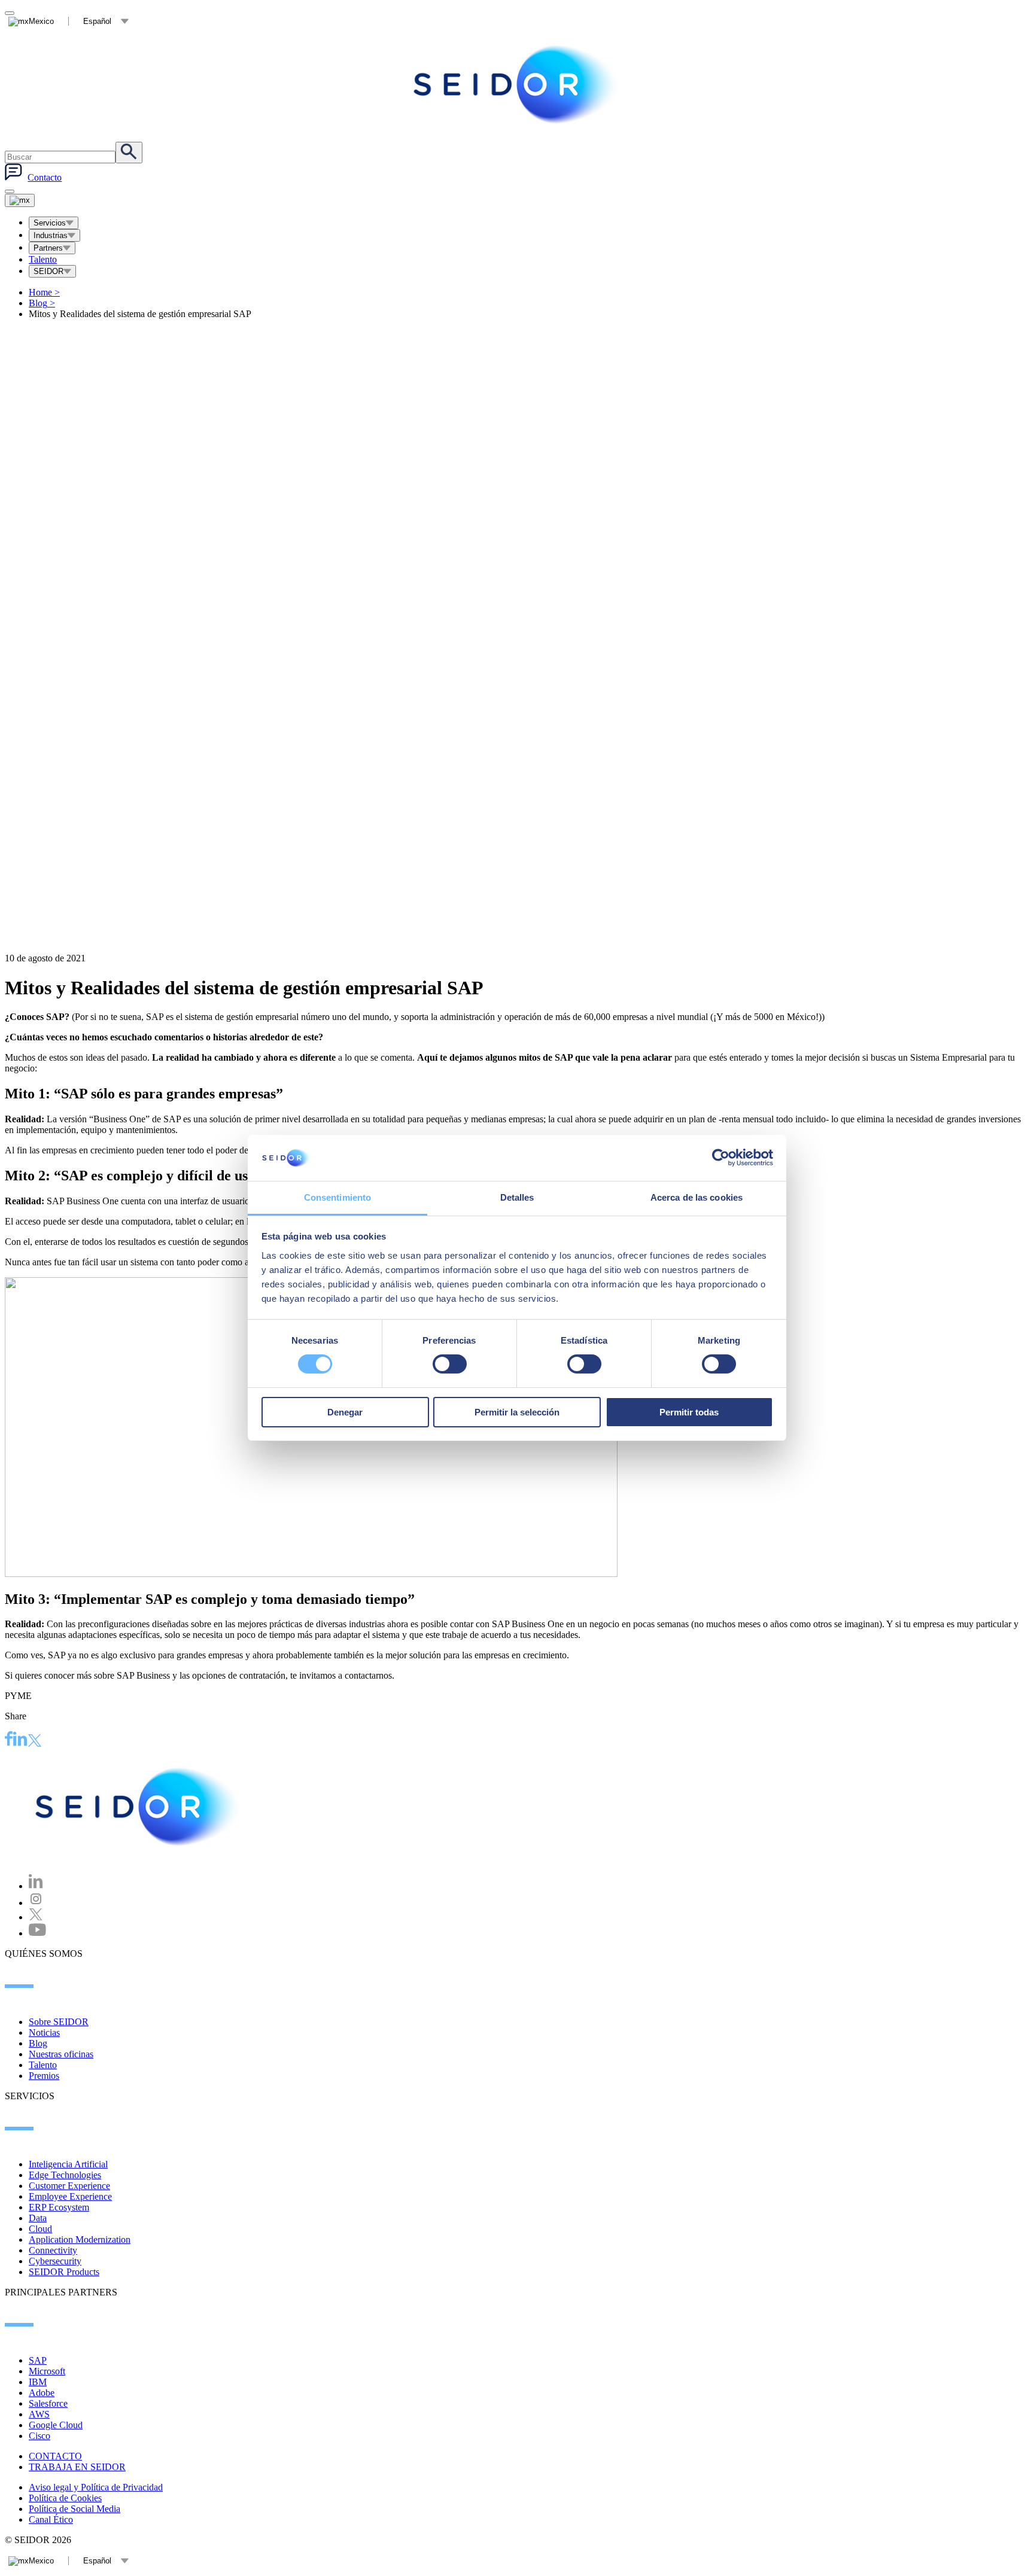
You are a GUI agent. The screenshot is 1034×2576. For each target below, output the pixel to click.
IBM (38, 2382)
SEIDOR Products (64, 2272)
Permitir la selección (517, 1412)
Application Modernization (80, 2239)
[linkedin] (20, 1740)
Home (44, 292)
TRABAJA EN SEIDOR (77, 2467)
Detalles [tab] (517, 1197)
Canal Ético (51, 2519)
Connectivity (53, 2250)
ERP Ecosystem (59, 2207)
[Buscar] (129, 153)
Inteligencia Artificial (68, 2164)
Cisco (39, 2436)
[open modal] (10, 13)
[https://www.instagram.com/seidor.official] (36, 1903)
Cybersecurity (55, 2261)
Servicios (50, 223)
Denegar (345, 1412)
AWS (39, 2414)
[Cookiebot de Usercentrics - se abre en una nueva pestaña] (721, 1158)
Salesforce (48, 2403)
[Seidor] (517, 84)
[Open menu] (20, 200)
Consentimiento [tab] (337, 1197)
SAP (38, 2360)
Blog (42, 303)
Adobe (42, 2393)
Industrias (51, 235)
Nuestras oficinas (61, 2054)
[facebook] (9, 1740)
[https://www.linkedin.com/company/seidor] (36, 1886)
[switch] (450, 1364)
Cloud (40, 2229)
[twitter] (35, 1742)
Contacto (45, 177)
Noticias (44, 2033)
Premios (44, 2076)
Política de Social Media (74, 2509)
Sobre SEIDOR (59, 2022)
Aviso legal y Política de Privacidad (96, 2487)
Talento (43, 259)
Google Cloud (56, 2425)
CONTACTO (55, 2456)
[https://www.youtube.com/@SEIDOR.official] (37, 1933)
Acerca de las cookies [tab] (697, 1197)
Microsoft (47, 2371)
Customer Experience (69, 2186)
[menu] (10, 191)
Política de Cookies (65, 2498)
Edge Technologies (65, 2175)
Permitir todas (689, 1412)
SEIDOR (48, 271)
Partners (48, 248)
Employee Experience (70, 2196)
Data (38, 2218)
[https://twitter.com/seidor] (36, 1917)
